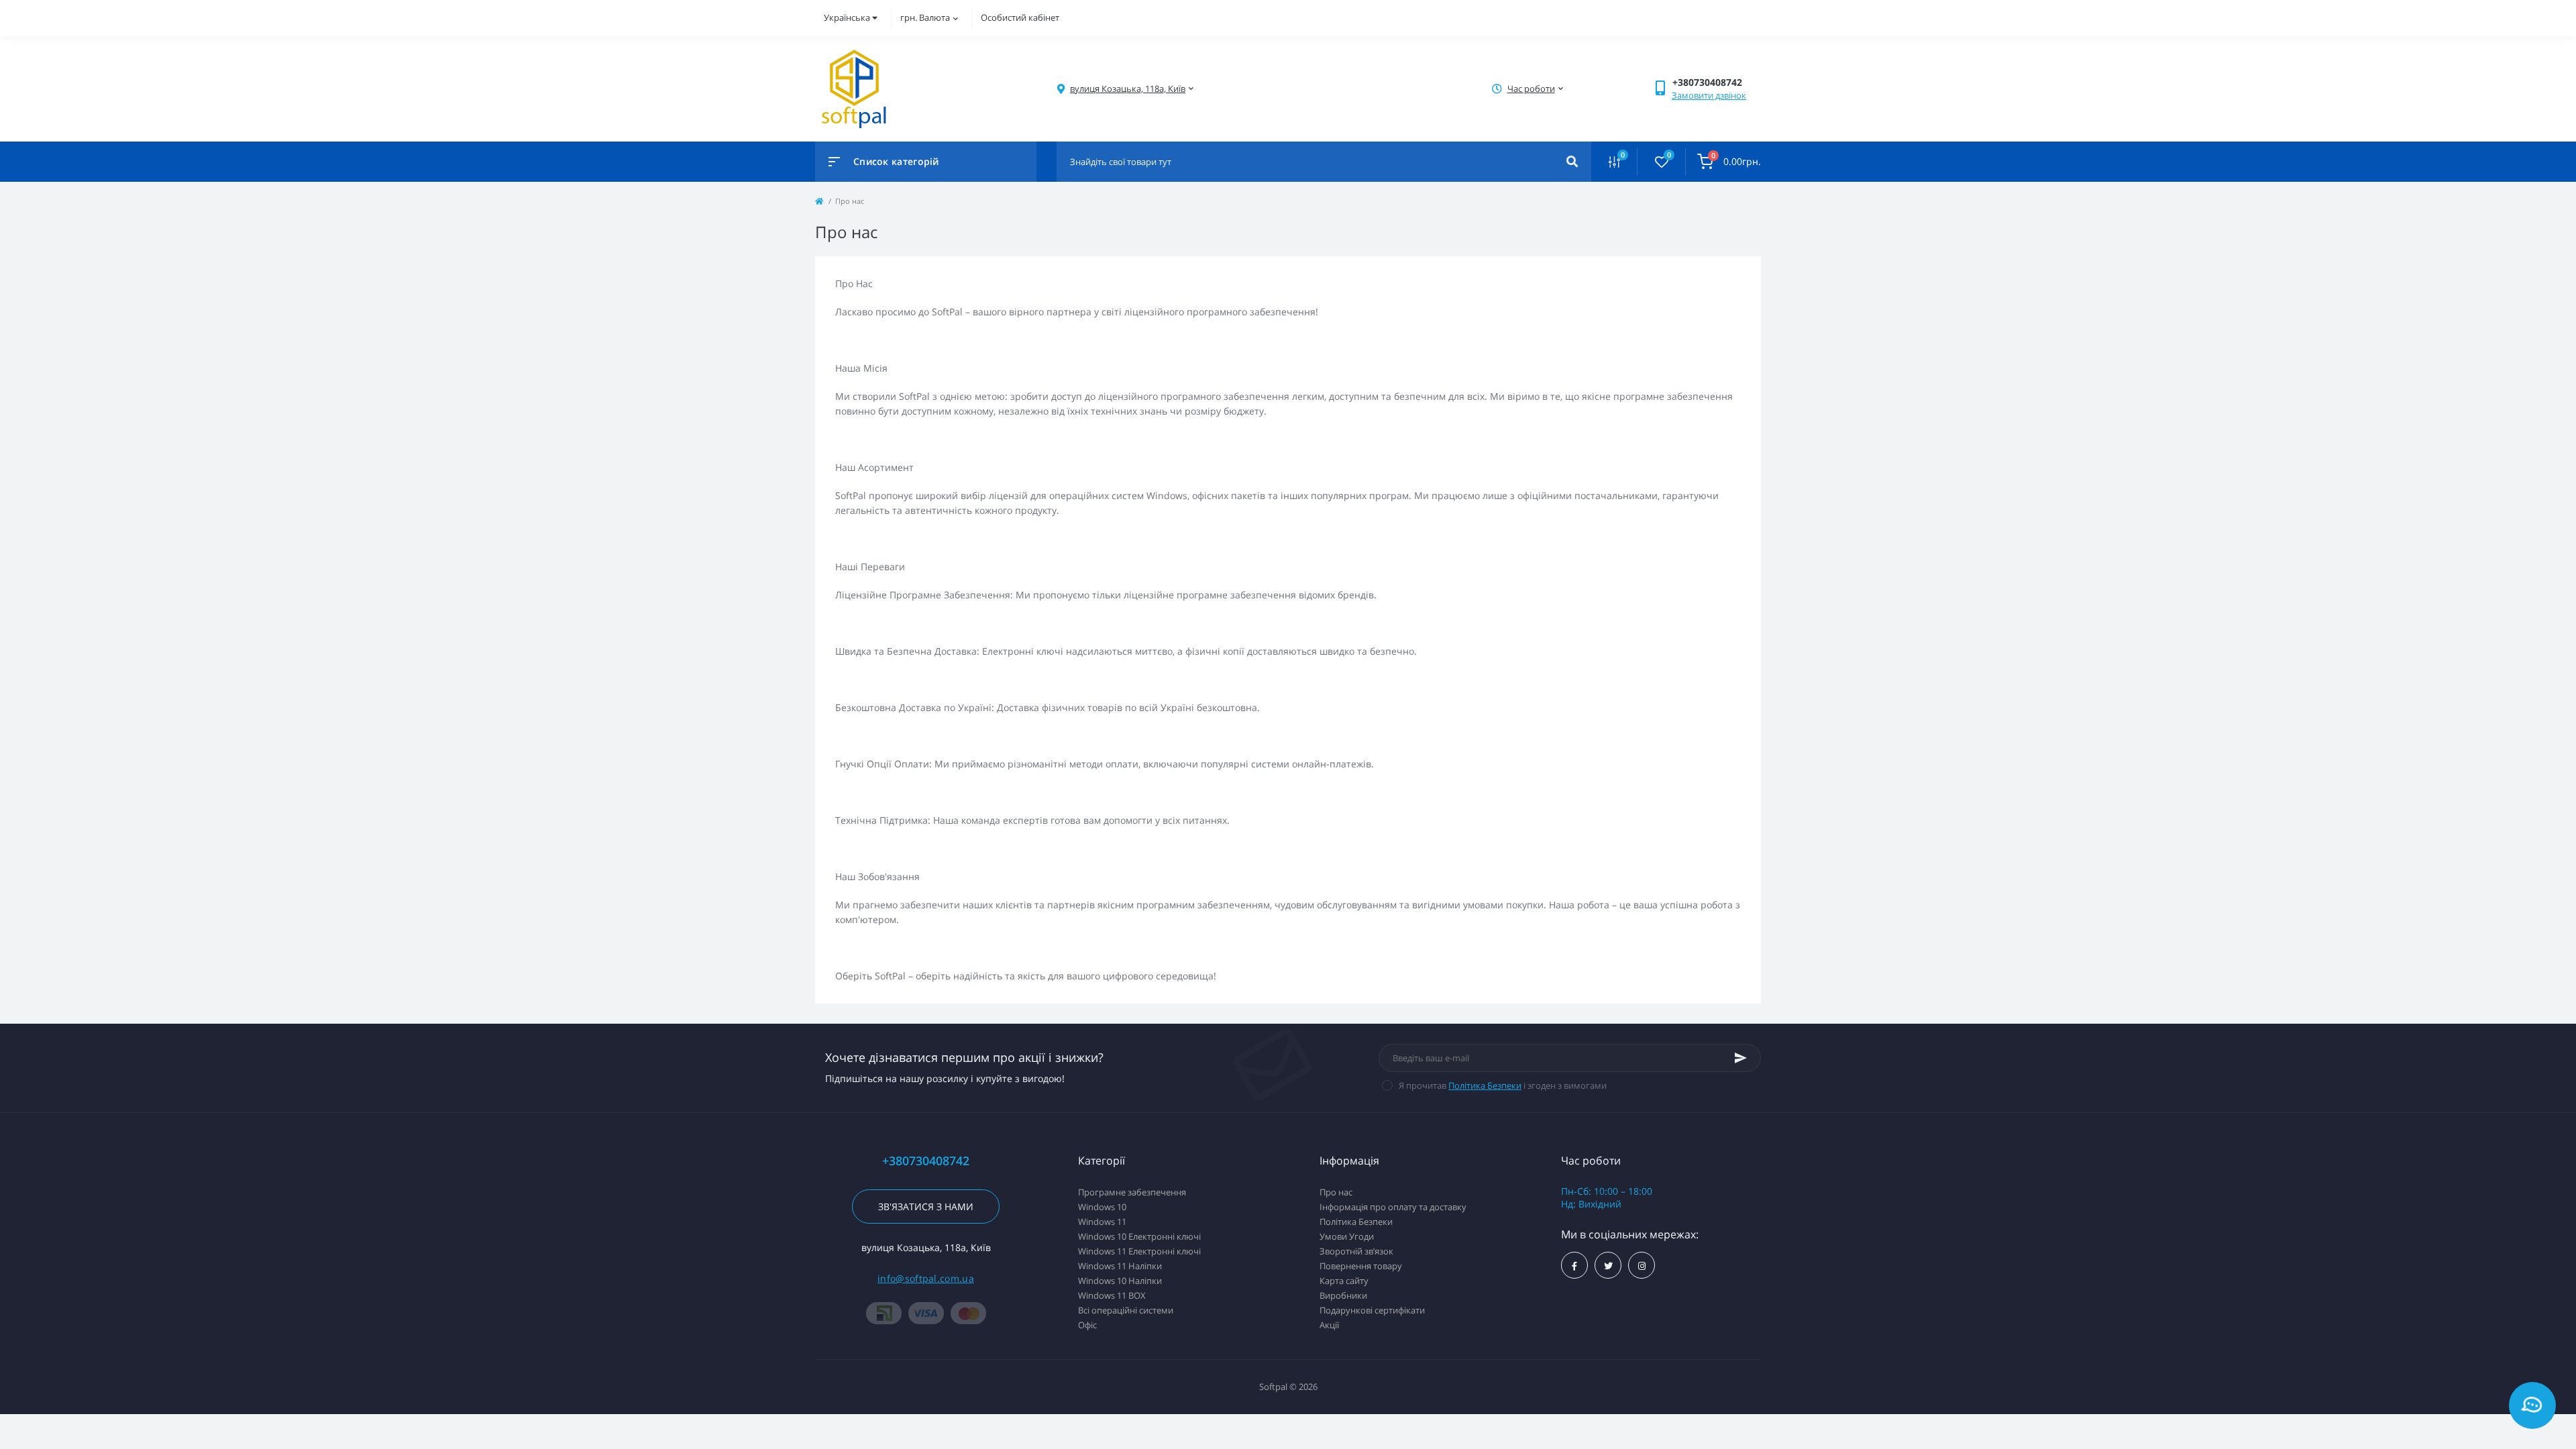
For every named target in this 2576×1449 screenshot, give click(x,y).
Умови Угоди (1347, 1236)
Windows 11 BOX (1112, 1295)
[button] (1128, 89)
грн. (925, 17)
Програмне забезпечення (1132, 1192)
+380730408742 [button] (926, 1161)
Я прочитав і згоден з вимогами (1503, 1085)
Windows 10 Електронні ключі (1139, 1236)
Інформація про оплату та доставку (1393, 1207)
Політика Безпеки (1485, 1085)
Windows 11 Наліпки (1120, 1266)
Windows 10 (1102, 1207)
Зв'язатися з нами (926, 1206)
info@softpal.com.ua (926, 1278)
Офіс (1087, 1325)
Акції (1329, 1325)
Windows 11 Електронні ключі (1139, 1251)
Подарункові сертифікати (1372, 1310)
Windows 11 (1102, 1222)
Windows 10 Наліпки (1120, 1281)
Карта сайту (1344, 1281)
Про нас (1336, 1192)
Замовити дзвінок (1709, 95)
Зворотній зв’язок (1356, 1251)
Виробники (1343, 1295)
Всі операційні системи (1126, 1310)
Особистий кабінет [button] (1020, 17)
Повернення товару (1361, 1266)
